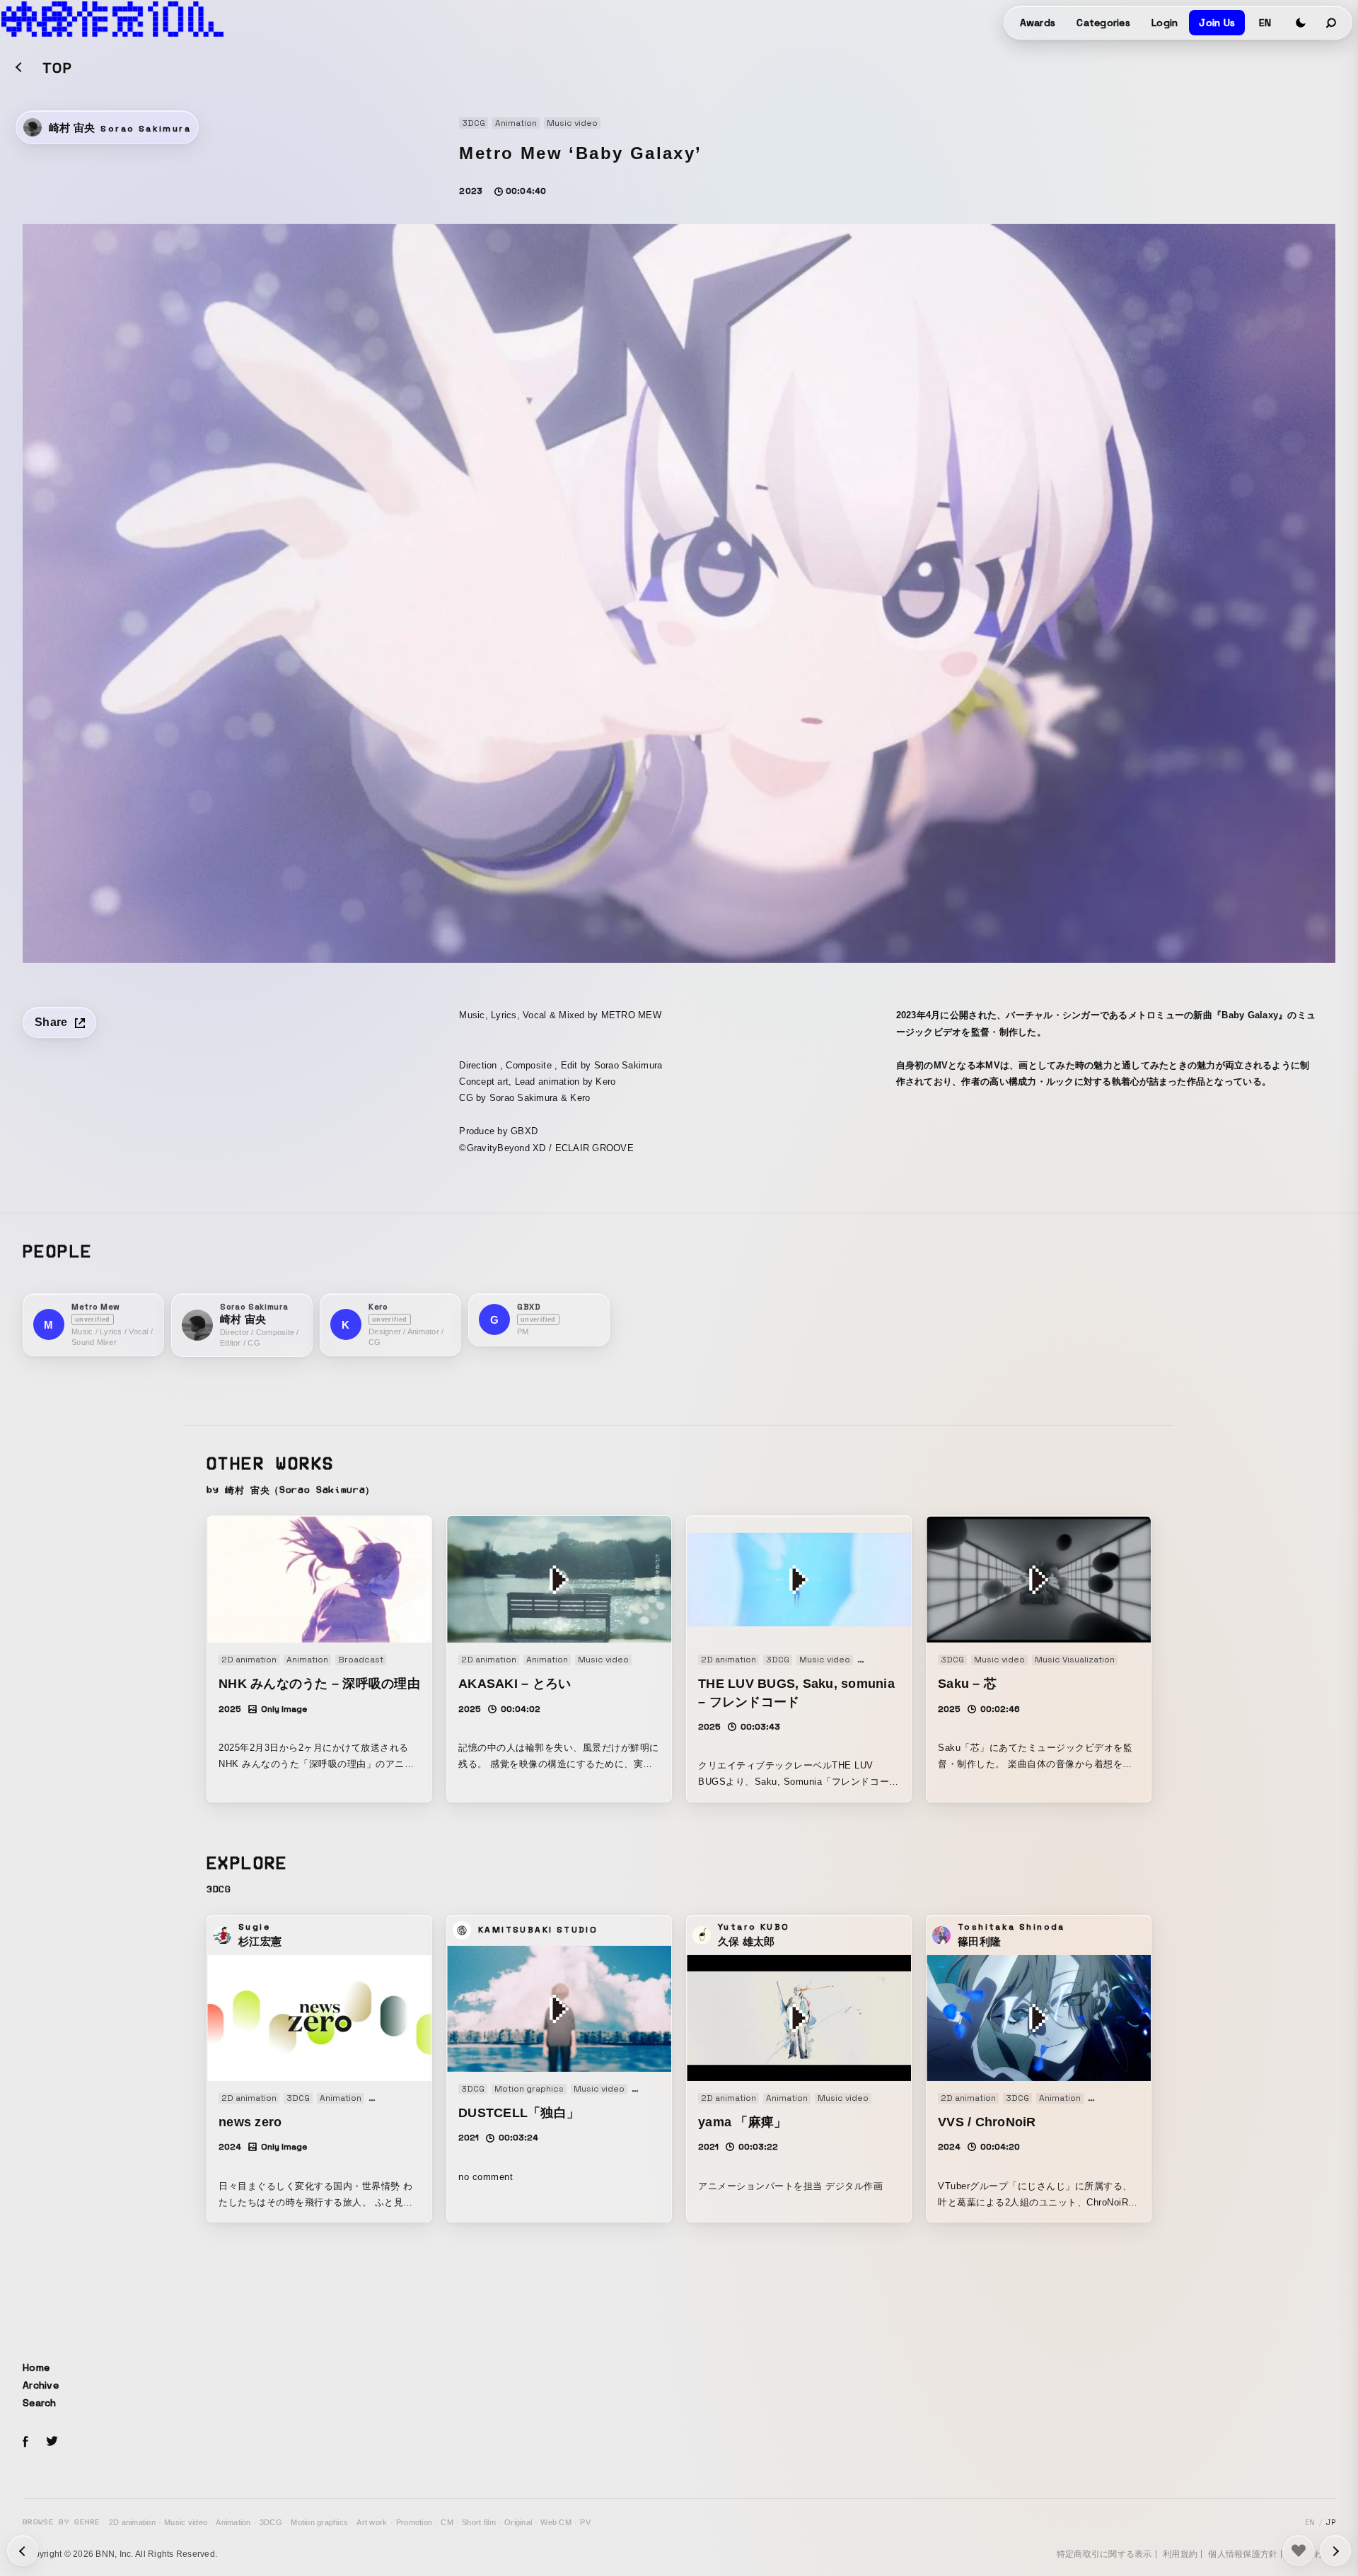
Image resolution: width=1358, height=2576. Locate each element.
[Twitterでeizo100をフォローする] (52, 2443)
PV (585, 2522)
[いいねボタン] (1299, 2551)
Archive (41, 2385)
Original (518, 2522)
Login (1165, 23)
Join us (1217, 23)
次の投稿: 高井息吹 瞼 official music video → (23, 2551)
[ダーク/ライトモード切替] (1301, 23)
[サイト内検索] (1332, 23)
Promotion (414, 2522)
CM (447, 2522)
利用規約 (1180, 2554)
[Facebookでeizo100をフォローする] (25, 2444)
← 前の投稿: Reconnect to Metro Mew (1335, 2551)
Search (40, 2403)
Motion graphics (319, 2522)
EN (1265, 23)
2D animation (132, 2522)
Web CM (556, 2522)
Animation (233, 2522)
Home (36, 2367)
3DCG (271, 2522)
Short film (479, 2522)
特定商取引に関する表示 (1104, 2554)
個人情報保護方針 (1243, 2554)
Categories (1103, 23)
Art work (372, 2522)
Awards (1038, 23)
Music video (186, 2522)
